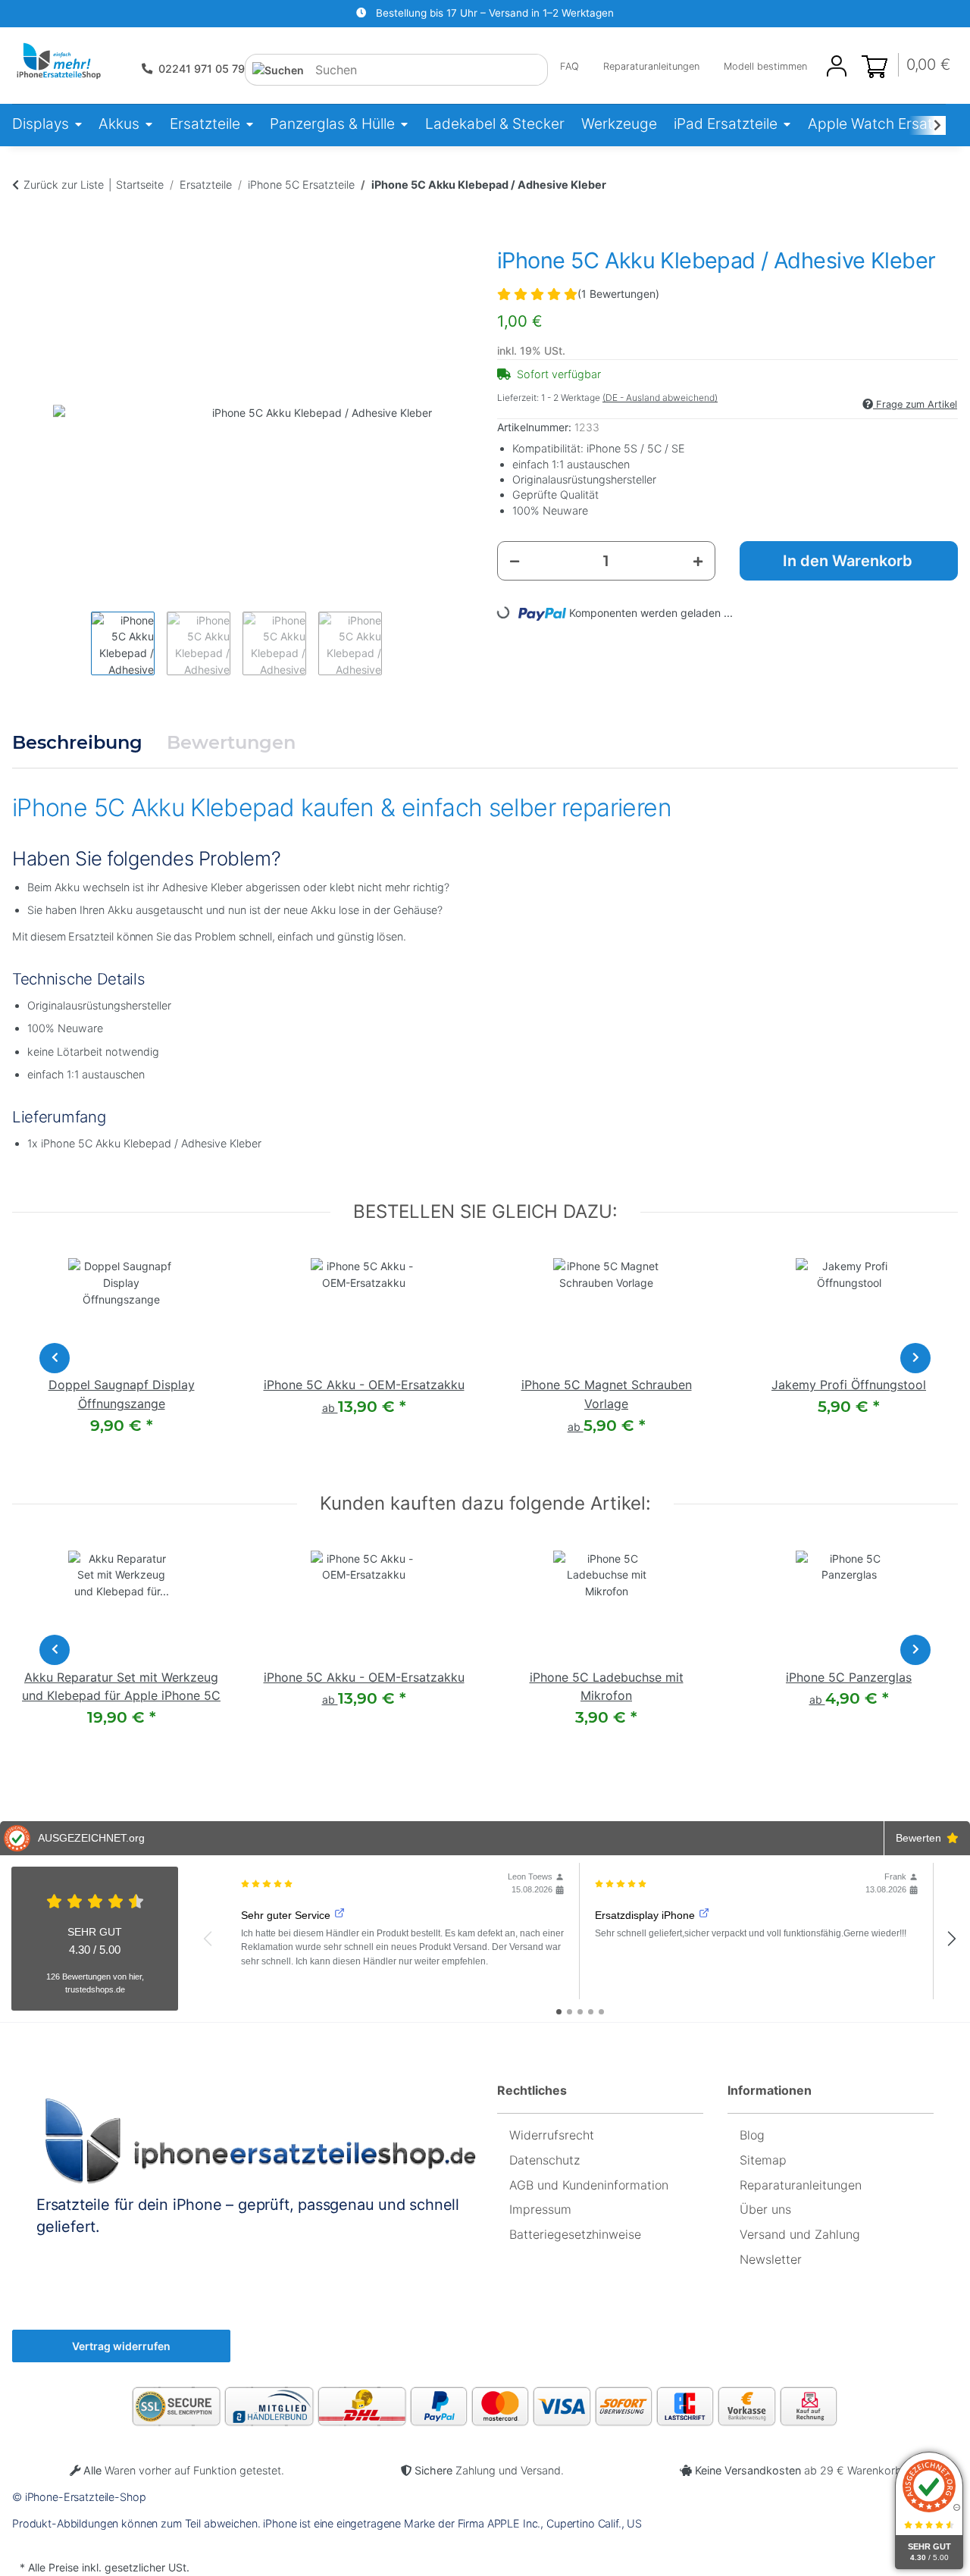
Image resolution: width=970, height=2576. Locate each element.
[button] (837, 66)
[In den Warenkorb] (24, 215)
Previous (55, 1358)
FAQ (569, 66)
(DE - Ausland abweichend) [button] (660, 398)
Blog (752, 2135)
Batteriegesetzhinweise (575, 2234)
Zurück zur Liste (64, 185)
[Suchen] (278, 70)
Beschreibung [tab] (77, 742)
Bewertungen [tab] (231, 742)
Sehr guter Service (286, 1915)
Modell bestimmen (765, 66)
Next (915, 1358)
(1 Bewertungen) (618, 294)
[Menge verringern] (515, 561)
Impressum (540, 2209)
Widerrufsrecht (552, 2135)
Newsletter (771, 2259)
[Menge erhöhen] (698, 561)
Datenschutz (544, 2160)
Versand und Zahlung (800, 2234)
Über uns (765, 2209)
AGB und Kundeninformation (589, 2185)
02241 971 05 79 (202, 69)
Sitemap (763, 2160)
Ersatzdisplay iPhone (645, 1915)
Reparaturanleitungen (651, 66)
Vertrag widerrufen (121, 2346)
